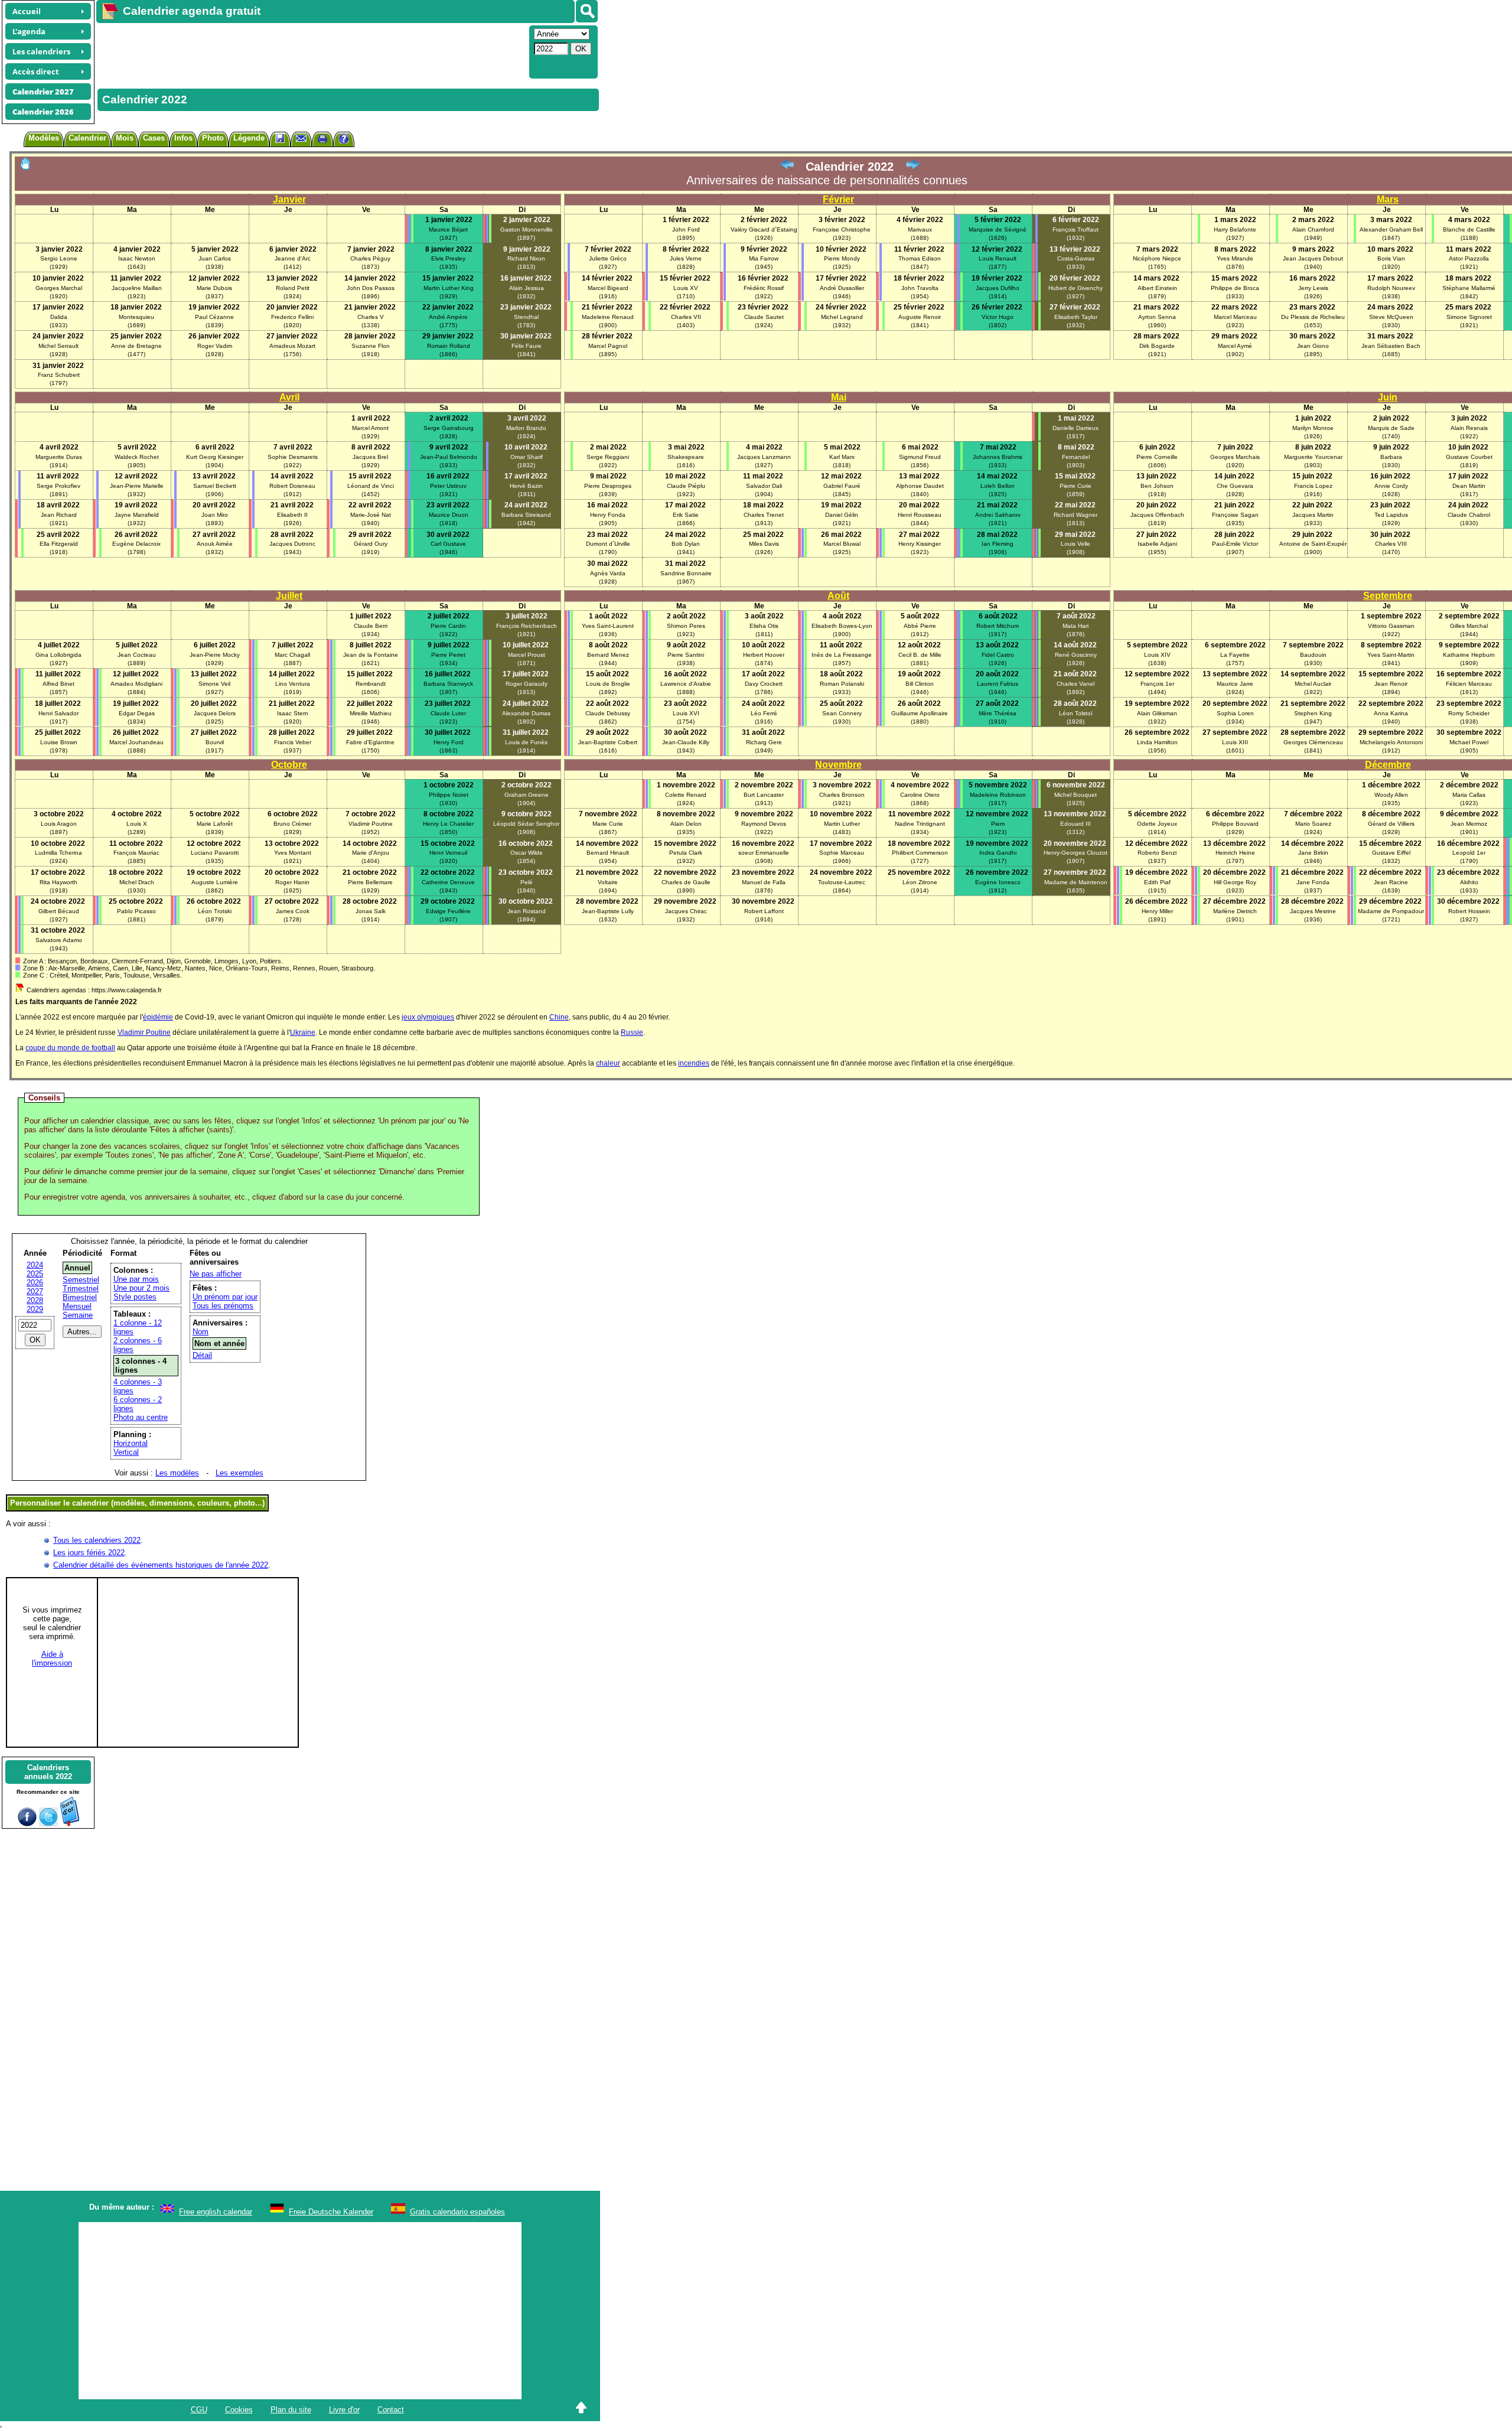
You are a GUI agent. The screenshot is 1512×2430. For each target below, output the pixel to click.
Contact (391, 2410)
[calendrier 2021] (787, 167)
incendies (694, 1063)
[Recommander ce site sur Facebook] (27, 1824)
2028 (35, 1300)
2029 (35, 1309)
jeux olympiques (428, 1017)
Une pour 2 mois (141, 1288)
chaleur (608, 1063)
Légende (249, 138)
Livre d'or (344, 2410)
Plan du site (291, 2410)
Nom (201, 1332)
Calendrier (87, 138)
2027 (35, 1291)
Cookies (239, 2410)
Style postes (135, 1297)
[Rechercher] (587, 11)
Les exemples (239, 1473)
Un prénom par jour (225, 1297)
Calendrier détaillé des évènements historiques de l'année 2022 (161, 1565)
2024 (35, 1265)
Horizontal (131, 1443)
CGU (199, 2410)
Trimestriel (81, 1289)
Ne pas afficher (216, 1274)
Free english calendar (216, 2212)
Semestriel (81, 1280)
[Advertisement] (311, 51)
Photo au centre (141, 1417)
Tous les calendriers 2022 (97, 1540)
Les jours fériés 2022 (89, 1553)
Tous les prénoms (223, 1306)
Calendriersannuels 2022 (48, 1772)
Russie (632, 1032)
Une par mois (136, 1279)
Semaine (78, 1315)
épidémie (158, 1017)
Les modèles (177, 1473)
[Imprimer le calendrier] (322, 140)
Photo (213, 138)
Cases (154, 138)
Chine (559, 1017)
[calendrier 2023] (913, 167)
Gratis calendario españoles (457, 2212)
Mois (125, 138)
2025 (35, 1274)
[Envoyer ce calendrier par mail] (301, 138)
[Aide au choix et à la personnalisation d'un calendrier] (344, 140)
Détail (202, 1355)
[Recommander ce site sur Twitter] (48, 1824)
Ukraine (303, 1032)
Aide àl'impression (52, 1659)
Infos (183, 138)
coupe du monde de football (70, 1048)
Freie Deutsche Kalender (331, 2212)
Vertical (126, 1452)
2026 (35, 1283)
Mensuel (77, 1306)
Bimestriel (80, 1297)
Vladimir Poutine (144, 1032)
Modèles (44, 138)
